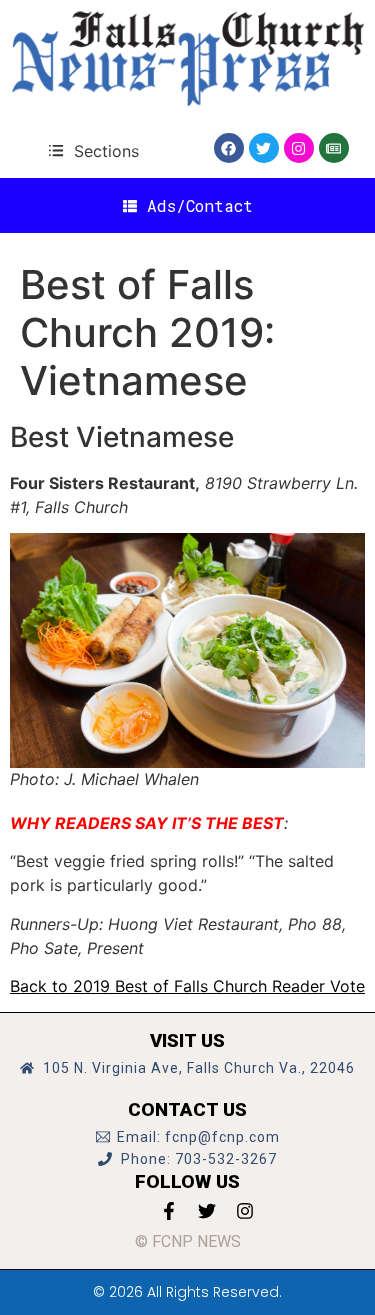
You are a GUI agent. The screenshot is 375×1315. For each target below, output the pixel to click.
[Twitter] (264, 148)
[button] (93, 150)
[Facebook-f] (169, 1211)
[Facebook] (229, 148)
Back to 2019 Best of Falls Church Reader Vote (187, 986)
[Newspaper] (334, 148)
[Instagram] (299, 148)
